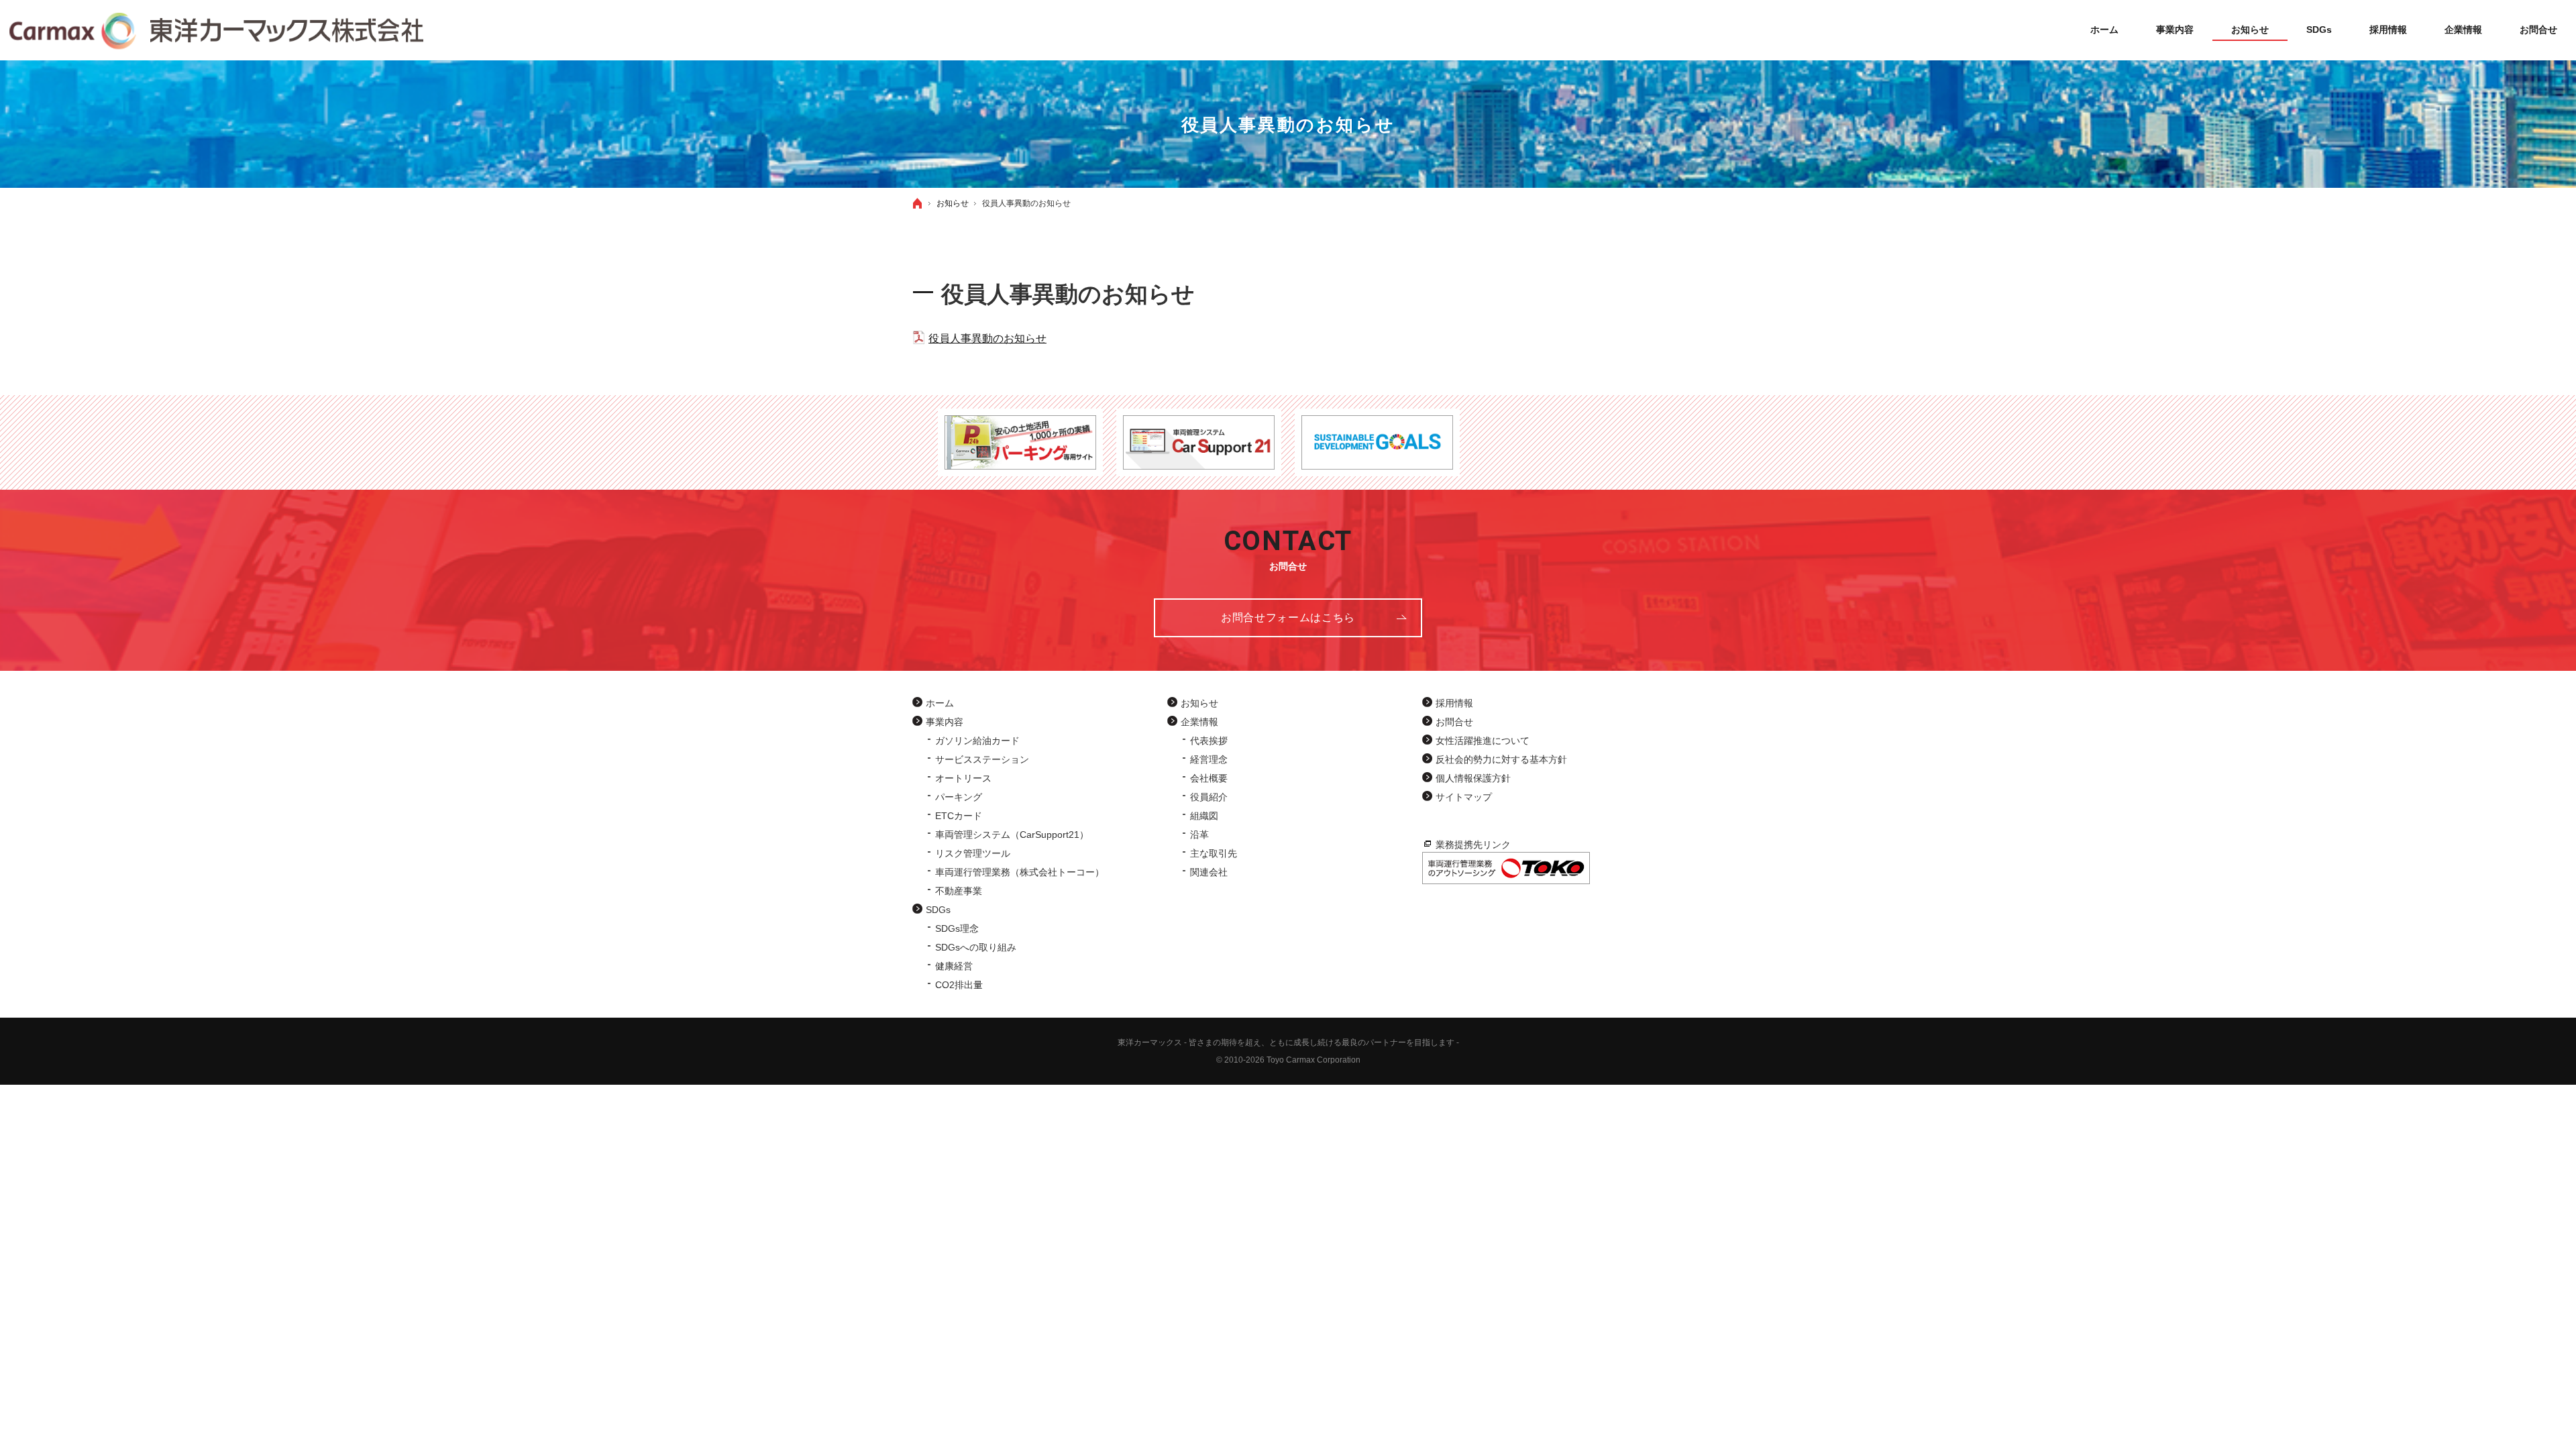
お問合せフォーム (1288, 618)
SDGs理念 (957, 928)
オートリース (963, 778)
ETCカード (959, 816)
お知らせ (1199, 703)
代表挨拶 (1209, 741)
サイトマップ (1464, 797)
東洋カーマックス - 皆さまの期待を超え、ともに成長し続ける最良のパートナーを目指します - (1288, 1042)
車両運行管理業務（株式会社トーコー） (1020, 872)
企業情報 (1199, 722)
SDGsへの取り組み (976, 947)
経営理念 (1209, 759)
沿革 (1199, 835)
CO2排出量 (959, 985)
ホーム (940, 703)
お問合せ (1454, 722)
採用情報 (1454, 703)
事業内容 (945, 722)
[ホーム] (918, 203)
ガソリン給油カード (977, 741)
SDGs (938, 910)
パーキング (959, 797)
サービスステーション (982, 759)
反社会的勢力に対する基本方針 (1501, 759)
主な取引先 (1214, 853)
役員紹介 (1209, 797)
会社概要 (1209, 778)
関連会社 (1209, 872)
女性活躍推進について (1483, 741)
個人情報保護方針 (1473, 778)
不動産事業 (959, 891)
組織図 (1204, 816)
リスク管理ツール (973, 853)
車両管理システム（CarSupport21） (1012, 835)
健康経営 (954, 966)
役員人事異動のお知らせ (987, 338)
